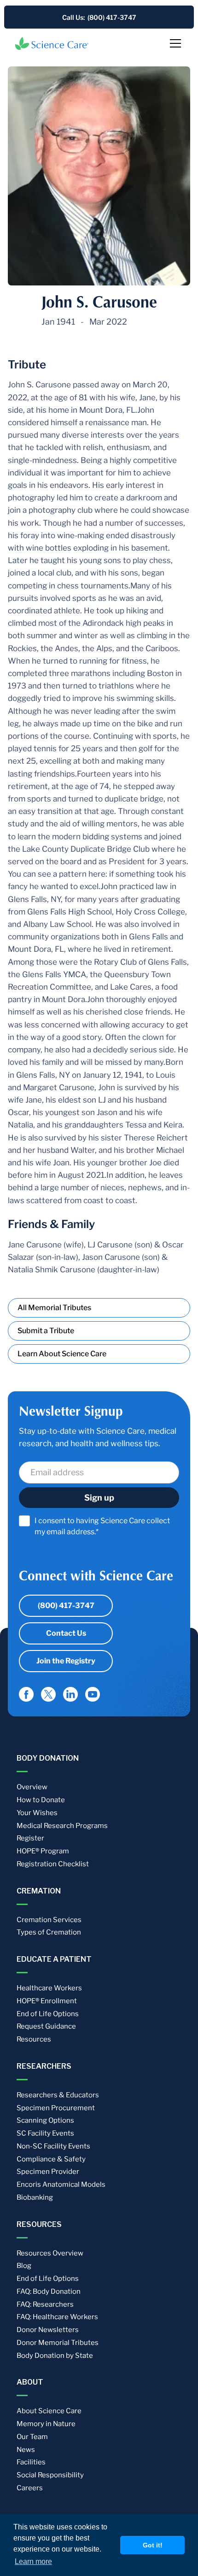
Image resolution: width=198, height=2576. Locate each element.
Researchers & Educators (58, 2095)
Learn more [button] (33, 2561)
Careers (30, 2488)
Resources (34, 2039)
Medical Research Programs (62, 1826)
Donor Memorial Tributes (58, 2343)
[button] (174, 43)
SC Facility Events (45, 2133)
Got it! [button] (153, 2545)
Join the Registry (66, 1661)
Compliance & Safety (51, 2159)
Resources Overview (50, 2253)
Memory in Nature (46, 2424)
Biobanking (35, 2197)
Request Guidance (46, 2026)
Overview (32, 1787)
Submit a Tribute (46, 1331)
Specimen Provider (48, 2172)
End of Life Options (48, 2014)
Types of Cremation (49, 1932)
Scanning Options (45, 2120)
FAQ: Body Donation (49, 2291)
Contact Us (66, 1633)
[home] (52, 43)
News (26, 2450)
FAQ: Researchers (45, 2304)
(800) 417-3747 (66, 1606)
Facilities (31, 2462)
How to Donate (41, 1800)
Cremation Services (49, 1920)
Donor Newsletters (48, 2330)
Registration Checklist (53, 1864)
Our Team (32, 2437)
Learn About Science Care (62, 1354)
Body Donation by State (55, 2356)
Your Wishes (37, 1813)
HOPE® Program (43, 1851)
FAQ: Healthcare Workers (57, 2317)
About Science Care (49, 2411)
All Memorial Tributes (54, 1308)
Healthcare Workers (49, 1988)
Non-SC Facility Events (53, 2146)
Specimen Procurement (56, 2108)
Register (30, 1838)
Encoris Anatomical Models (61, 2184)
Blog (24, 2266)
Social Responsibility (50, 2475)
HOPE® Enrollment (47, 2001)
